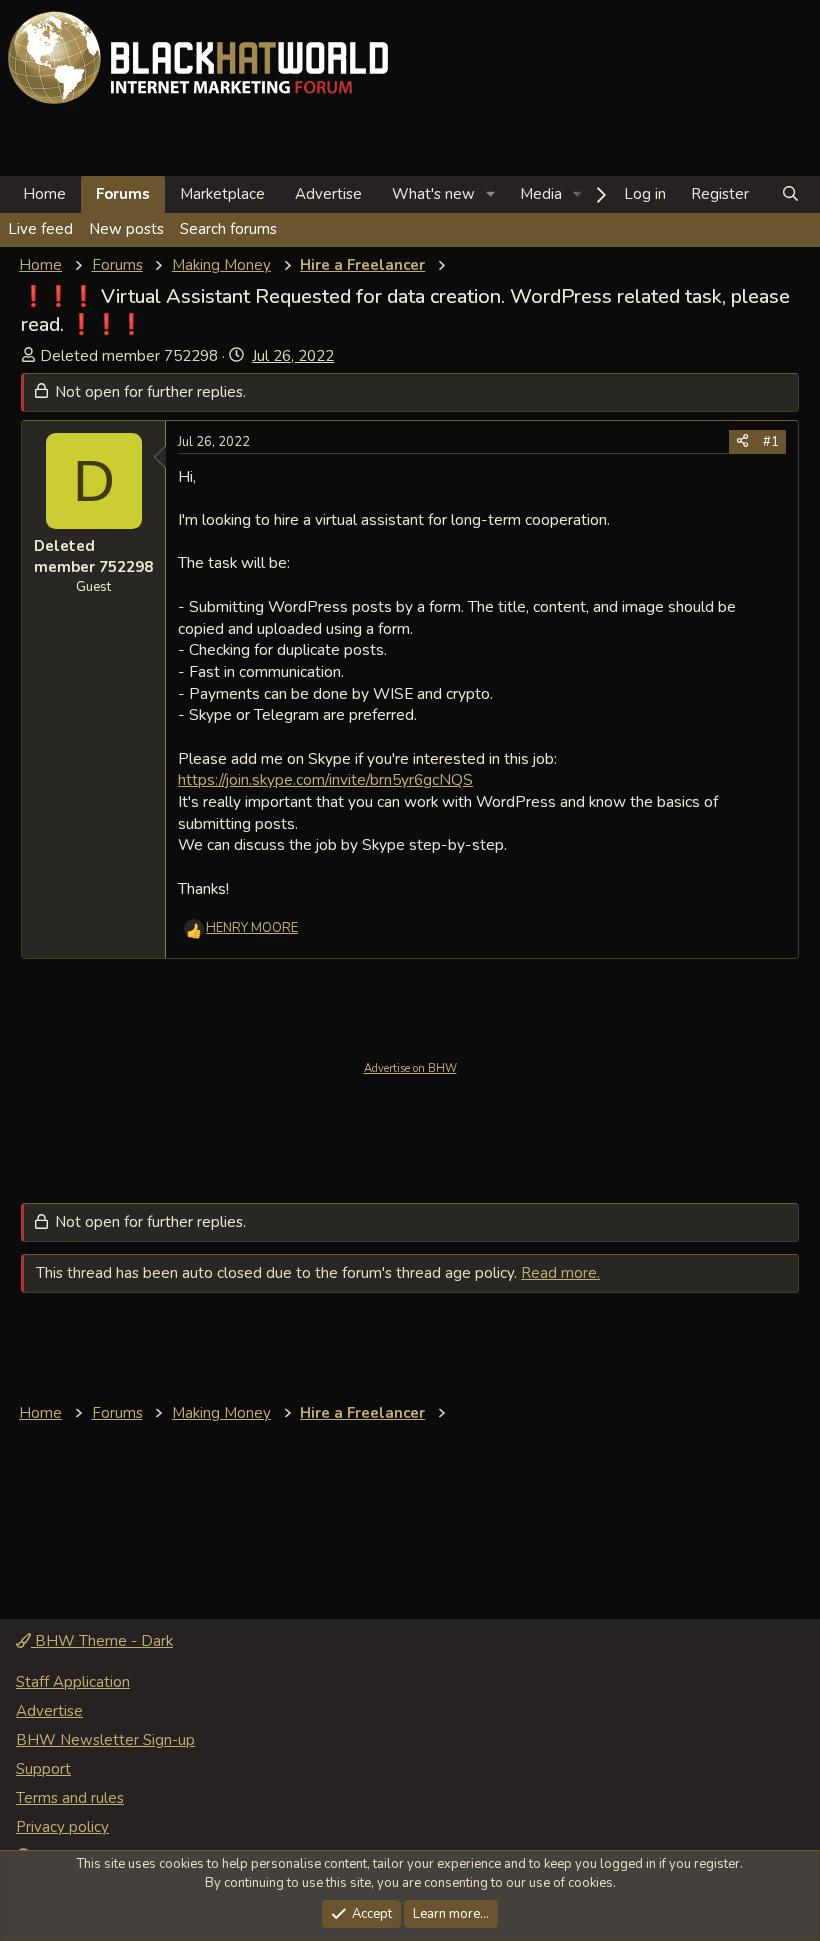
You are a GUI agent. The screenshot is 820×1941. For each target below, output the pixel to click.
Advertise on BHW (410, 1068)
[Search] (790, 194)
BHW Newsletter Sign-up (105, 1740)
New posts (126, 229)
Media (541, 194)
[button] (491, 194)
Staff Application (73, 1682)
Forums (123, 194)
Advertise (328, 194)
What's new (433, 194)
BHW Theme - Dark (102, 1641)
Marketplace (222, 194)
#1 (771, 442)
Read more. (560, 1273)
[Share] (742, 442)
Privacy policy (62, 1827)
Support (43, 1769)
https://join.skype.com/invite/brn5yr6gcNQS (325, 779)
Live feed (40, 229)
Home (44, 194)
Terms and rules (70, 1798)
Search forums (228, 229)
